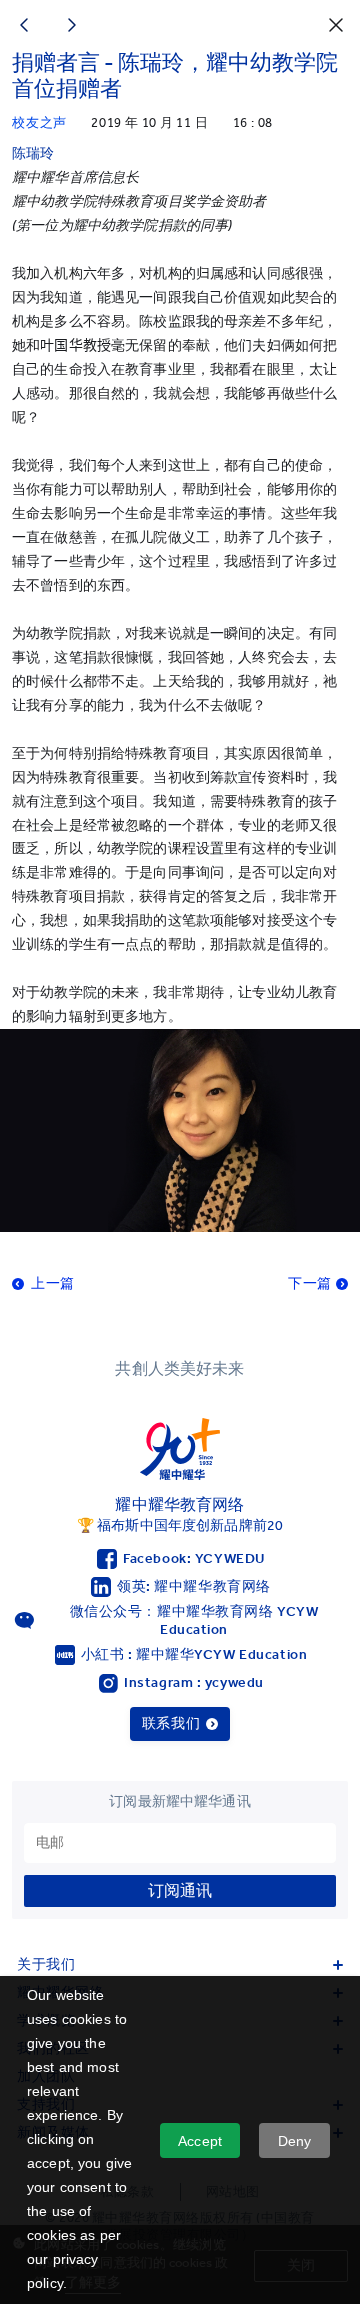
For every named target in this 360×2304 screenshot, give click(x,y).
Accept (200, 2141)
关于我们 (46, 1964)
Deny (295, 2141)
